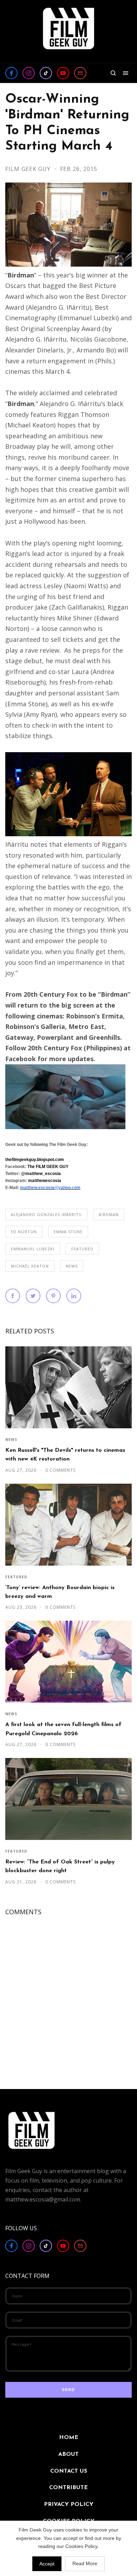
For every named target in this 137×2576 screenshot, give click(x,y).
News (72, 1266)
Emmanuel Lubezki (33, 1249)
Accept (47, 2564)
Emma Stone (68, 1232)
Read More (85, 2563)
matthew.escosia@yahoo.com (50, 1188)
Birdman (109, 1214)
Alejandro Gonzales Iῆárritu (46, 1214)
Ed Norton (24, 1232)
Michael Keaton (30, 1266)
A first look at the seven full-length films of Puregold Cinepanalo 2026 (63, 1729)
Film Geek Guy (29, 169)
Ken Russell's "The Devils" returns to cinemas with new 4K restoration (65, 1455)
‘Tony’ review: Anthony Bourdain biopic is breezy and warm (60, 1592)
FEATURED (82, 1249)
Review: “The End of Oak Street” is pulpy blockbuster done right (60, 1866)
